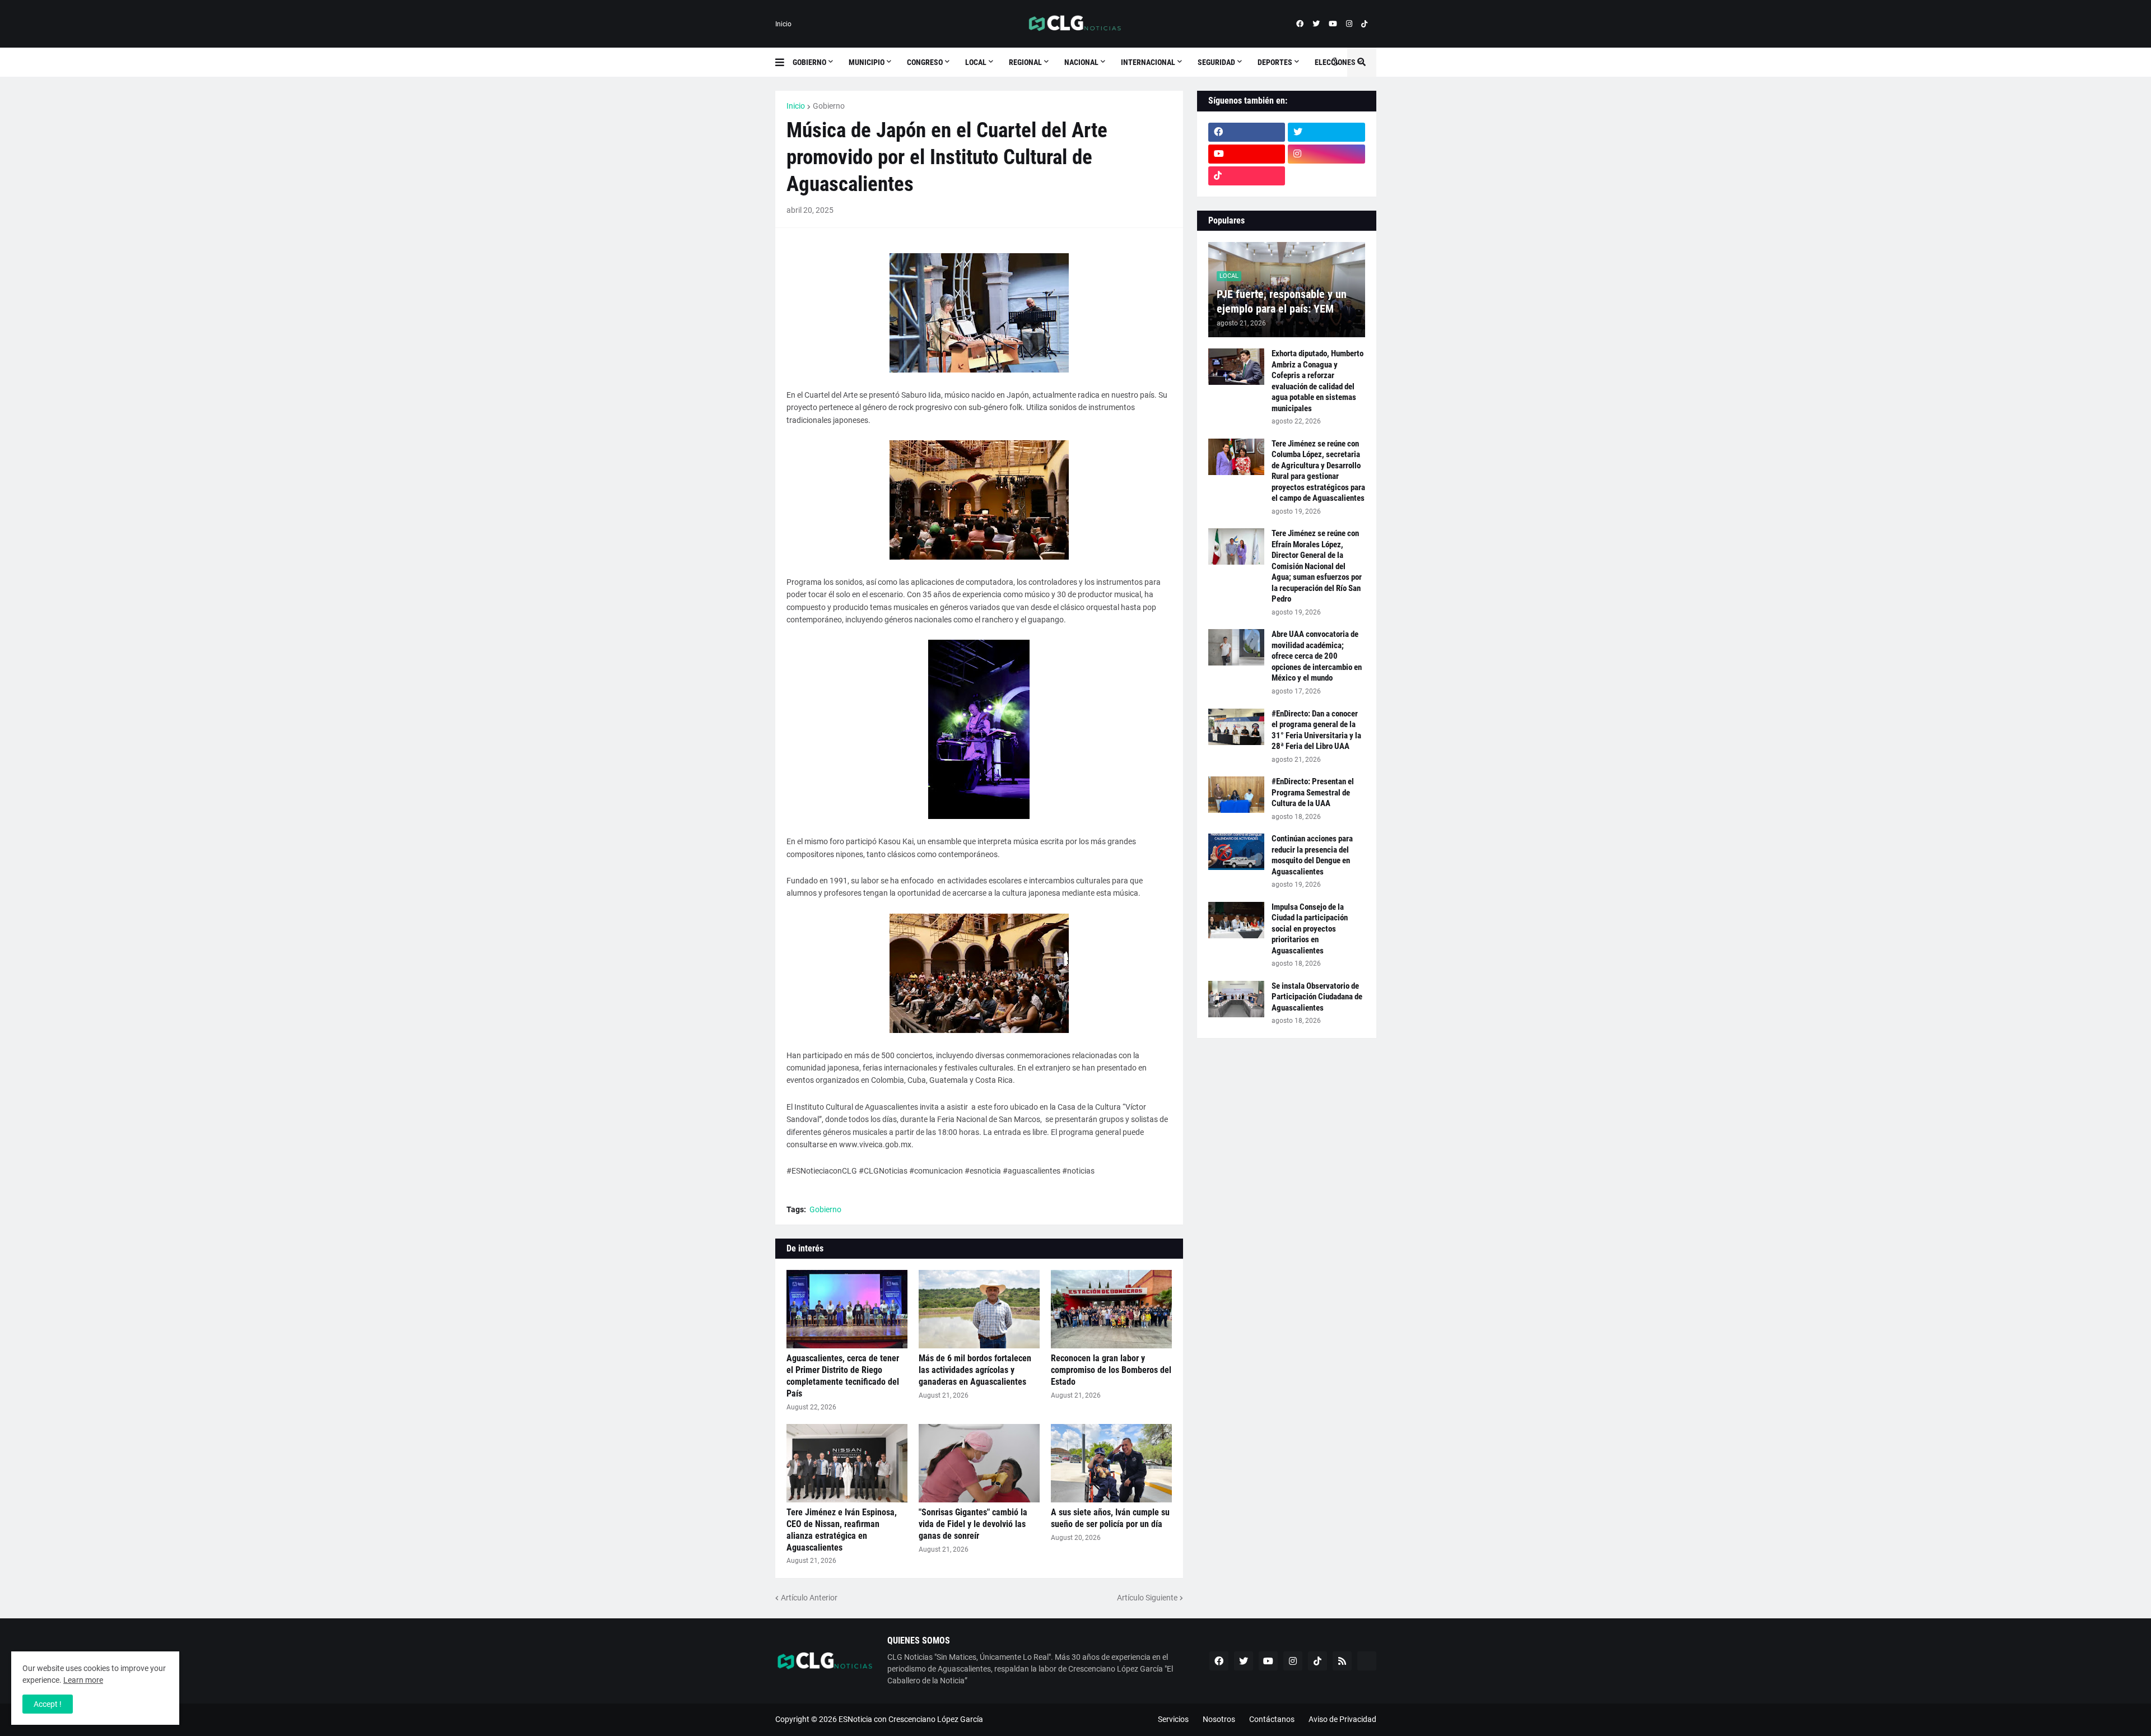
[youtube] (1333, 24)
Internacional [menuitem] (1148, 62)
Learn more (83, 1680)
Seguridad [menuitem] (1216, 62)
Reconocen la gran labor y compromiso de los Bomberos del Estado (1111, 1370)
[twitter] (1316, 24)
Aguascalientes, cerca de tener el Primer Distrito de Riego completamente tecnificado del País (843, 1376)
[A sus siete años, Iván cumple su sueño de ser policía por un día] (1111, 1463)
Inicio (783, 24)
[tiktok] (1364, 24)
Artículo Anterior (809, 1598)
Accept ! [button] (48, 1704)
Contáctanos (1272, 1719)
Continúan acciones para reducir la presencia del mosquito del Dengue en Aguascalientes (1312, 855)
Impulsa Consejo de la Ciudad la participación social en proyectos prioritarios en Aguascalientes (1310, 929)
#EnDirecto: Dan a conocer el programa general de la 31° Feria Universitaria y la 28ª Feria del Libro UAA (1316, 730)
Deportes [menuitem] (1275, 62)
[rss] (1342, 1661)
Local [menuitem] (976, 62)
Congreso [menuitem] (925, 62)
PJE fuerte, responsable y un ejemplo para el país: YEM (1282, 301)
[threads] (1326, 176)
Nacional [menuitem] (1081, 62)
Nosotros (1219, 1719)
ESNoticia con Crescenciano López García (911, 1719)
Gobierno (829, 106)
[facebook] (1300, 24)
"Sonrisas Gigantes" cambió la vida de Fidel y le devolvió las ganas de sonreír (973, 1524)
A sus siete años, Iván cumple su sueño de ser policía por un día (1110, 1518)
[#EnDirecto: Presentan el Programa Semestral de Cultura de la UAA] (1236, 795)
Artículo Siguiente (1147, 1598)
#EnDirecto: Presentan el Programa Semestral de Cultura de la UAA (1313, 792)
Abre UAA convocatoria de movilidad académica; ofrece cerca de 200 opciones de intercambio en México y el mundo (1317, 656)
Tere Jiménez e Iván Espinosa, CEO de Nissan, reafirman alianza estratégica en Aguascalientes (842, 1530)
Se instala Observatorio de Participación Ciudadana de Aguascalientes (1317, 997)
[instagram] (1349, 24)
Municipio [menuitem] (867, 62)
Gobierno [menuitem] (809, 62)
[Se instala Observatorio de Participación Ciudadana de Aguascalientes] (1236, 999)
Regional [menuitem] (1025, 62)
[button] (784, 62)
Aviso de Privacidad (1342, 1719)
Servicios (1173, 1719)
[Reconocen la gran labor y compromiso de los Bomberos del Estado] (1111, 1309)
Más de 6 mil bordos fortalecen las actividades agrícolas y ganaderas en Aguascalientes (975, 1370)
